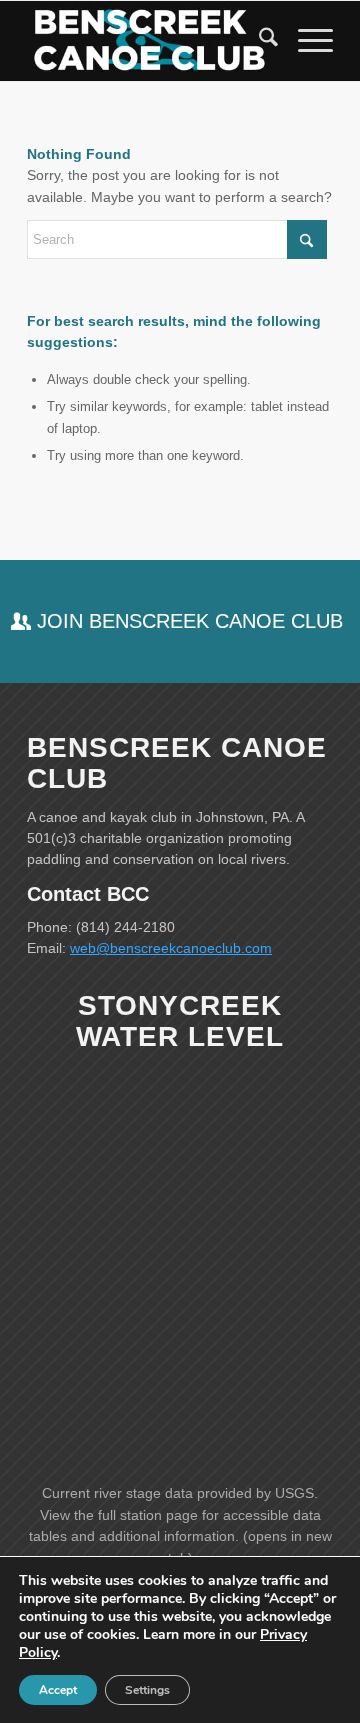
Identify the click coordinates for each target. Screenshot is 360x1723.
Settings (147, 1690)
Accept (58, 1690)
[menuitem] (258, 41)
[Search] (258, 41)
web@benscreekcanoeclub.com (171, 948)
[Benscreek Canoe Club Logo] (149, 41)
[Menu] (305, 41)
